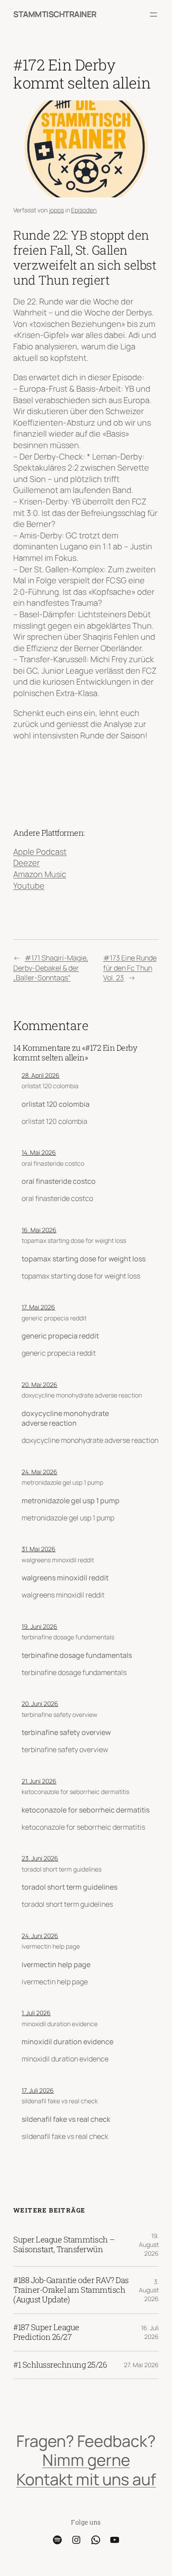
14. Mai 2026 (39, 1152)
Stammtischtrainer (55, 14)
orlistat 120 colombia (50, 1086)
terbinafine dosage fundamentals (68, 1637)
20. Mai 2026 (39, 1384)
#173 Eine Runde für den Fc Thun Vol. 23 (130, 968)
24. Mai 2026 (39, 1472)
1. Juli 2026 (36, 2013)
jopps (56, 210)
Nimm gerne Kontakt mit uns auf (86, 2469)
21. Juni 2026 (39, 1781)
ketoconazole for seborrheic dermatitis (75, 1792)
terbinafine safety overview (60, 1714)
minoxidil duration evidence (60, 2024)
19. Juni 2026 (39, 1626)
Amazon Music (40, 874)
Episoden (84, 210)
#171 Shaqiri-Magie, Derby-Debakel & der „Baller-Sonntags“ (51, 968)
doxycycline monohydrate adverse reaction (82, 1395)
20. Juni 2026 (40, 1703)
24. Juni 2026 (40, 1936)
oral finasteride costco (53, 1163)
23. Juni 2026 (40, 1858)
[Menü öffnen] (153, 15)
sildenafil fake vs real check (60, 2101)
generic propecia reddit (54, 1318)
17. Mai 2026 (38, 1307)
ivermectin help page (51, 1946)
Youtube (29, 886)
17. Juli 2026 (38, 2090)
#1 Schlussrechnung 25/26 (60, 2365)
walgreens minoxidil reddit (58, 1560)
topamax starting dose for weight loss (74, 1240)
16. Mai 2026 (39, 1230)
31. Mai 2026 (39, 1549)
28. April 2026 (41, 1075)
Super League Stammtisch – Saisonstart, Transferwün (64, 2245)
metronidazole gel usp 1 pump (62, 1482)
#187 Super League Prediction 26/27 (46, 2332)
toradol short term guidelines (62, 1869)
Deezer (26, 863)
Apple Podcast (40, 852)
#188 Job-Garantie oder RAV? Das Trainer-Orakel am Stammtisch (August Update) (71, 2290)
